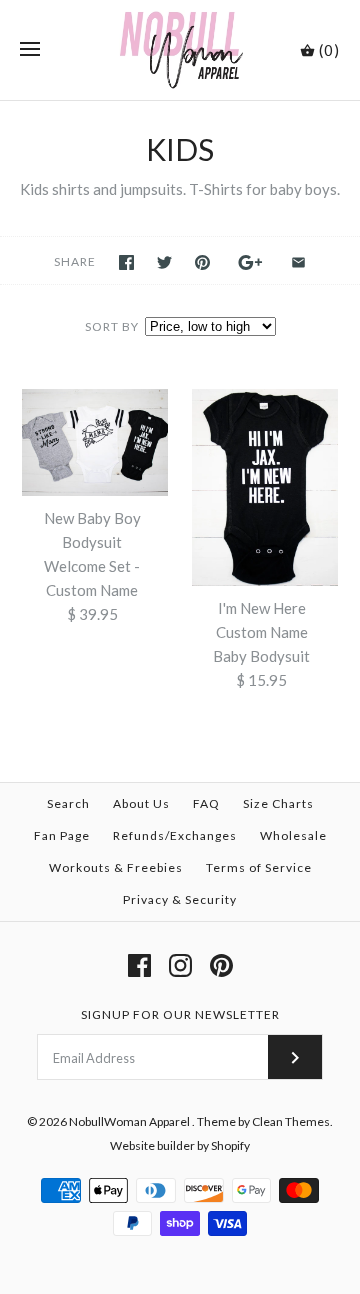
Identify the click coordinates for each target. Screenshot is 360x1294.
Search (68, 803)
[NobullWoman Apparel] (180, 50)
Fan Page (62, 835)
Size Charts (278, 803)
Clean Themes (291, 1121)
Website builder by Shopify (180, 1145)
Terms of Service (259, 867)
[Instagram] (180, 965)
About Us (141, 803)
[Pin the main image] (202, 262)
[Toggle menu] (30, 50)
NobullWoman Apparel (130, 1121)
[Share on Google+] (250, 262)
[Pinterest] (221, 965)
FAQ (206, 803)
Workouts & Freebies (116, 867)
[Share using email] (298, 262)
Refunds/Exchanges (175, 835)
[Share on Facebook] (126, 262)
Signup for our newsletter (180, 1014)
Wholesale (293, 835)
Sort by (112, 326)
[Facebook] (139, 965)
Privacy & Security (180, 899)
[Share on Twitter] (164, 262)
